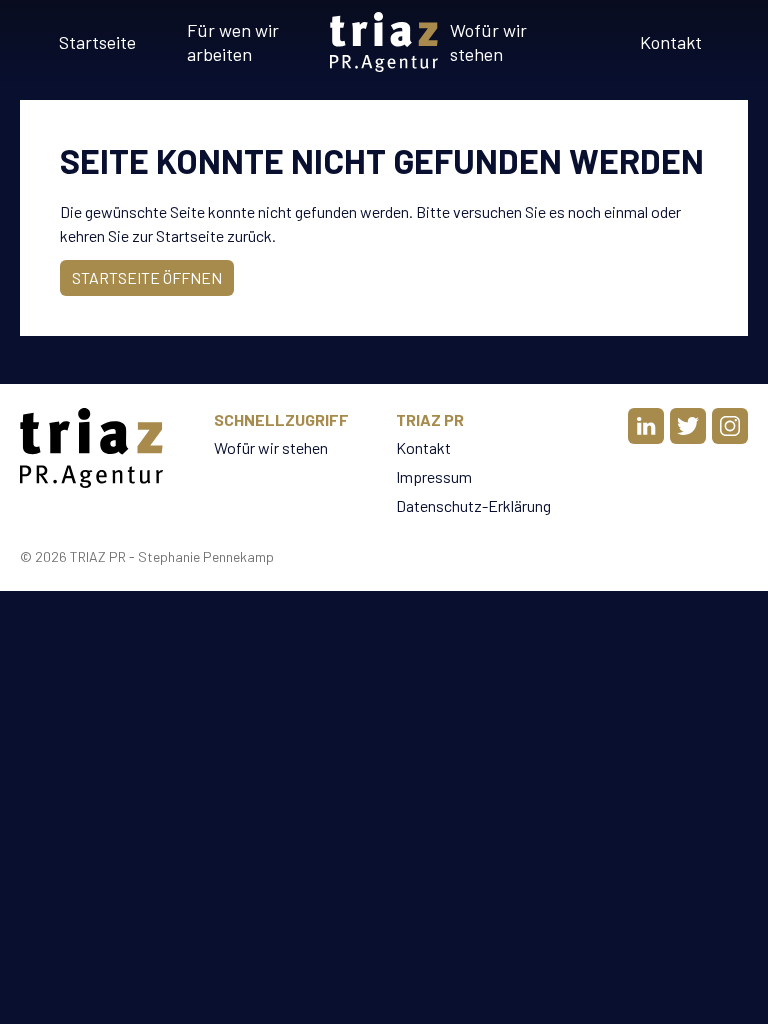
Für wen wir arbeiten (233, 42)
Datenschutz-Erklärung (473, 505)
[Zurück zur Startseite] (384, 42)
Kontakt (671, 42)
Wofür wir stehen (488, 42)
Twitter (688, 426)
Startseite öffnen (147, 277)
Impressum (434, 476)
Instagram (730, 426)
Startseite (97, 42)
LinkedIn (646, 426)
